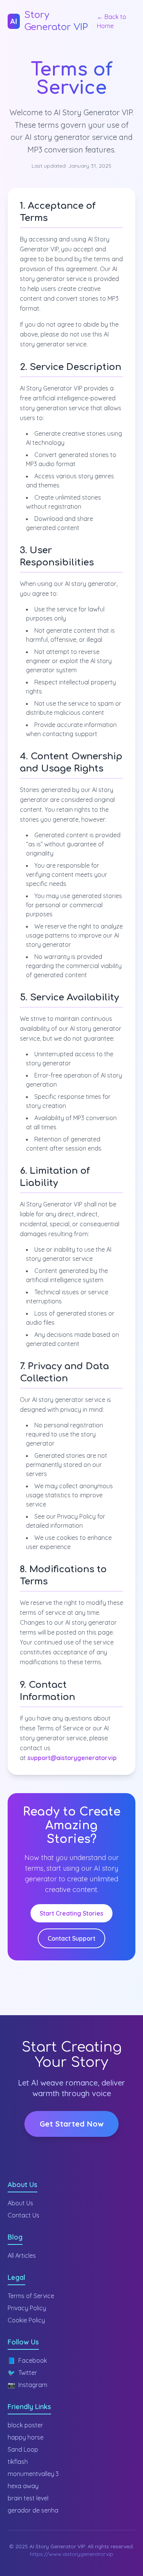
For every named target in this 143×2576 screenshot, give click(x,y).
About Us (20, 2203)
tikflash (18, 2462)
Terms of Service (31, 2296)
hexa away (23, 2486)
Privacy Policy (27, 2308)
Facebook (27, 2360)
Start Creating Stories (71, 1913)
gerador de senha (33, 2510)
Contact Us (23, 2215)
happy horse (26, 2437)
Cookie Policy (26, 2320)
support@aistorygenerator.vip (72, 1758)
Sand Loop (23, 2449)
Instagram (27, 2385)
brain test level (28, 2498)
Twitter (22, 2373)
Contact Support (71, 1938)
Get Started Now (71, 2124)
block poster (25, 2425)
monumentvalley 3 (33, 2474)
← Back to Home (112, 21)
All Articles (22, 2255)
